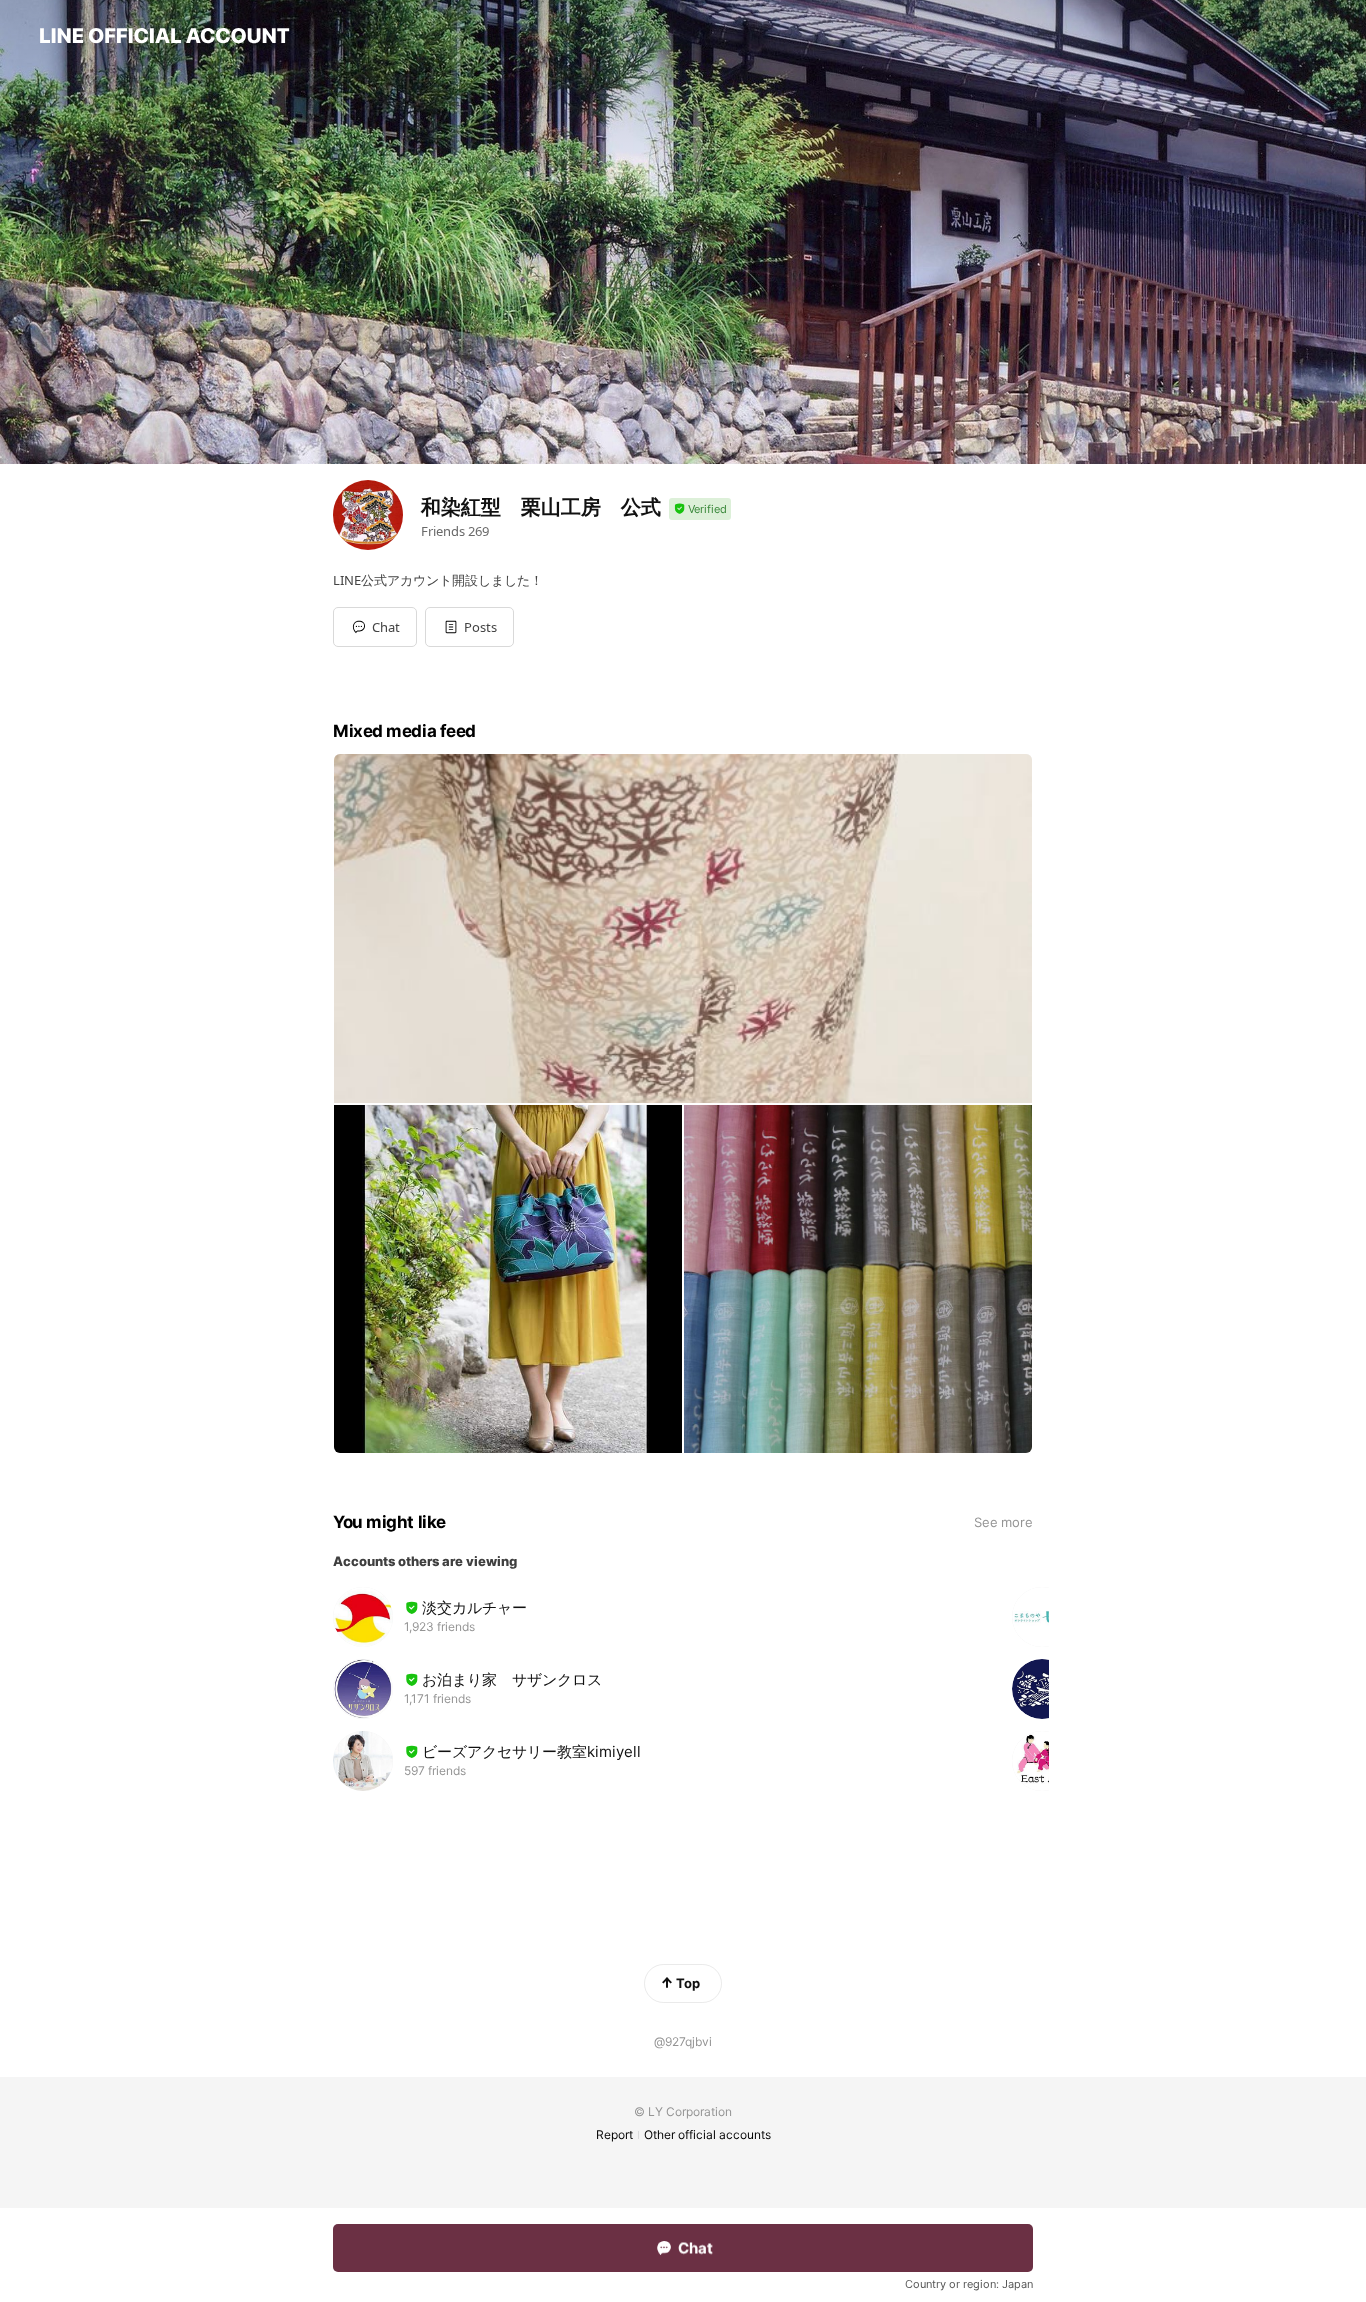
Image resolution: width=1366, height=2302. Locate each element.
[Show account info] (700, 509)
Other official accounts (707, 2134)
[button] (469, 627)
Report (614, 2134)
